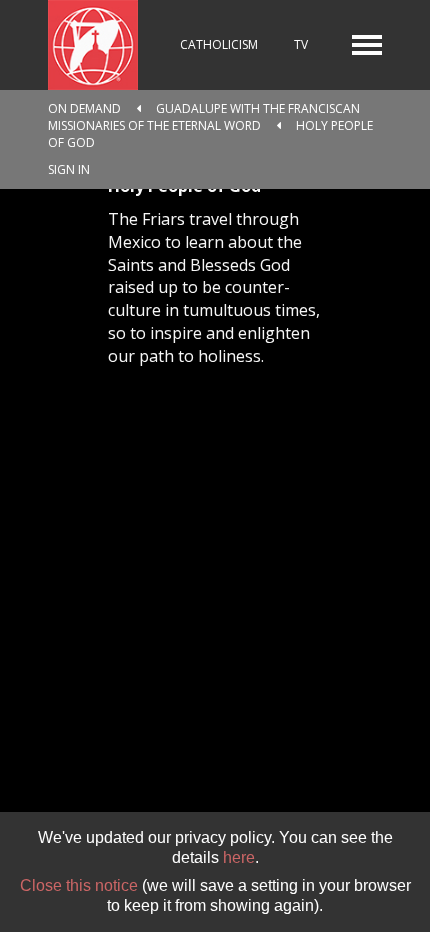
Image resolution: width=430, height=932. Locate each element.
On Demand (84, 108)
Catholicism (219, 44)
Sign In (69, 169)
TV (301, 44)
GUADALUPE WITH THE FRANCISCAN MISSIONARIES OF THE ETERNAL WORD (204, 117)
